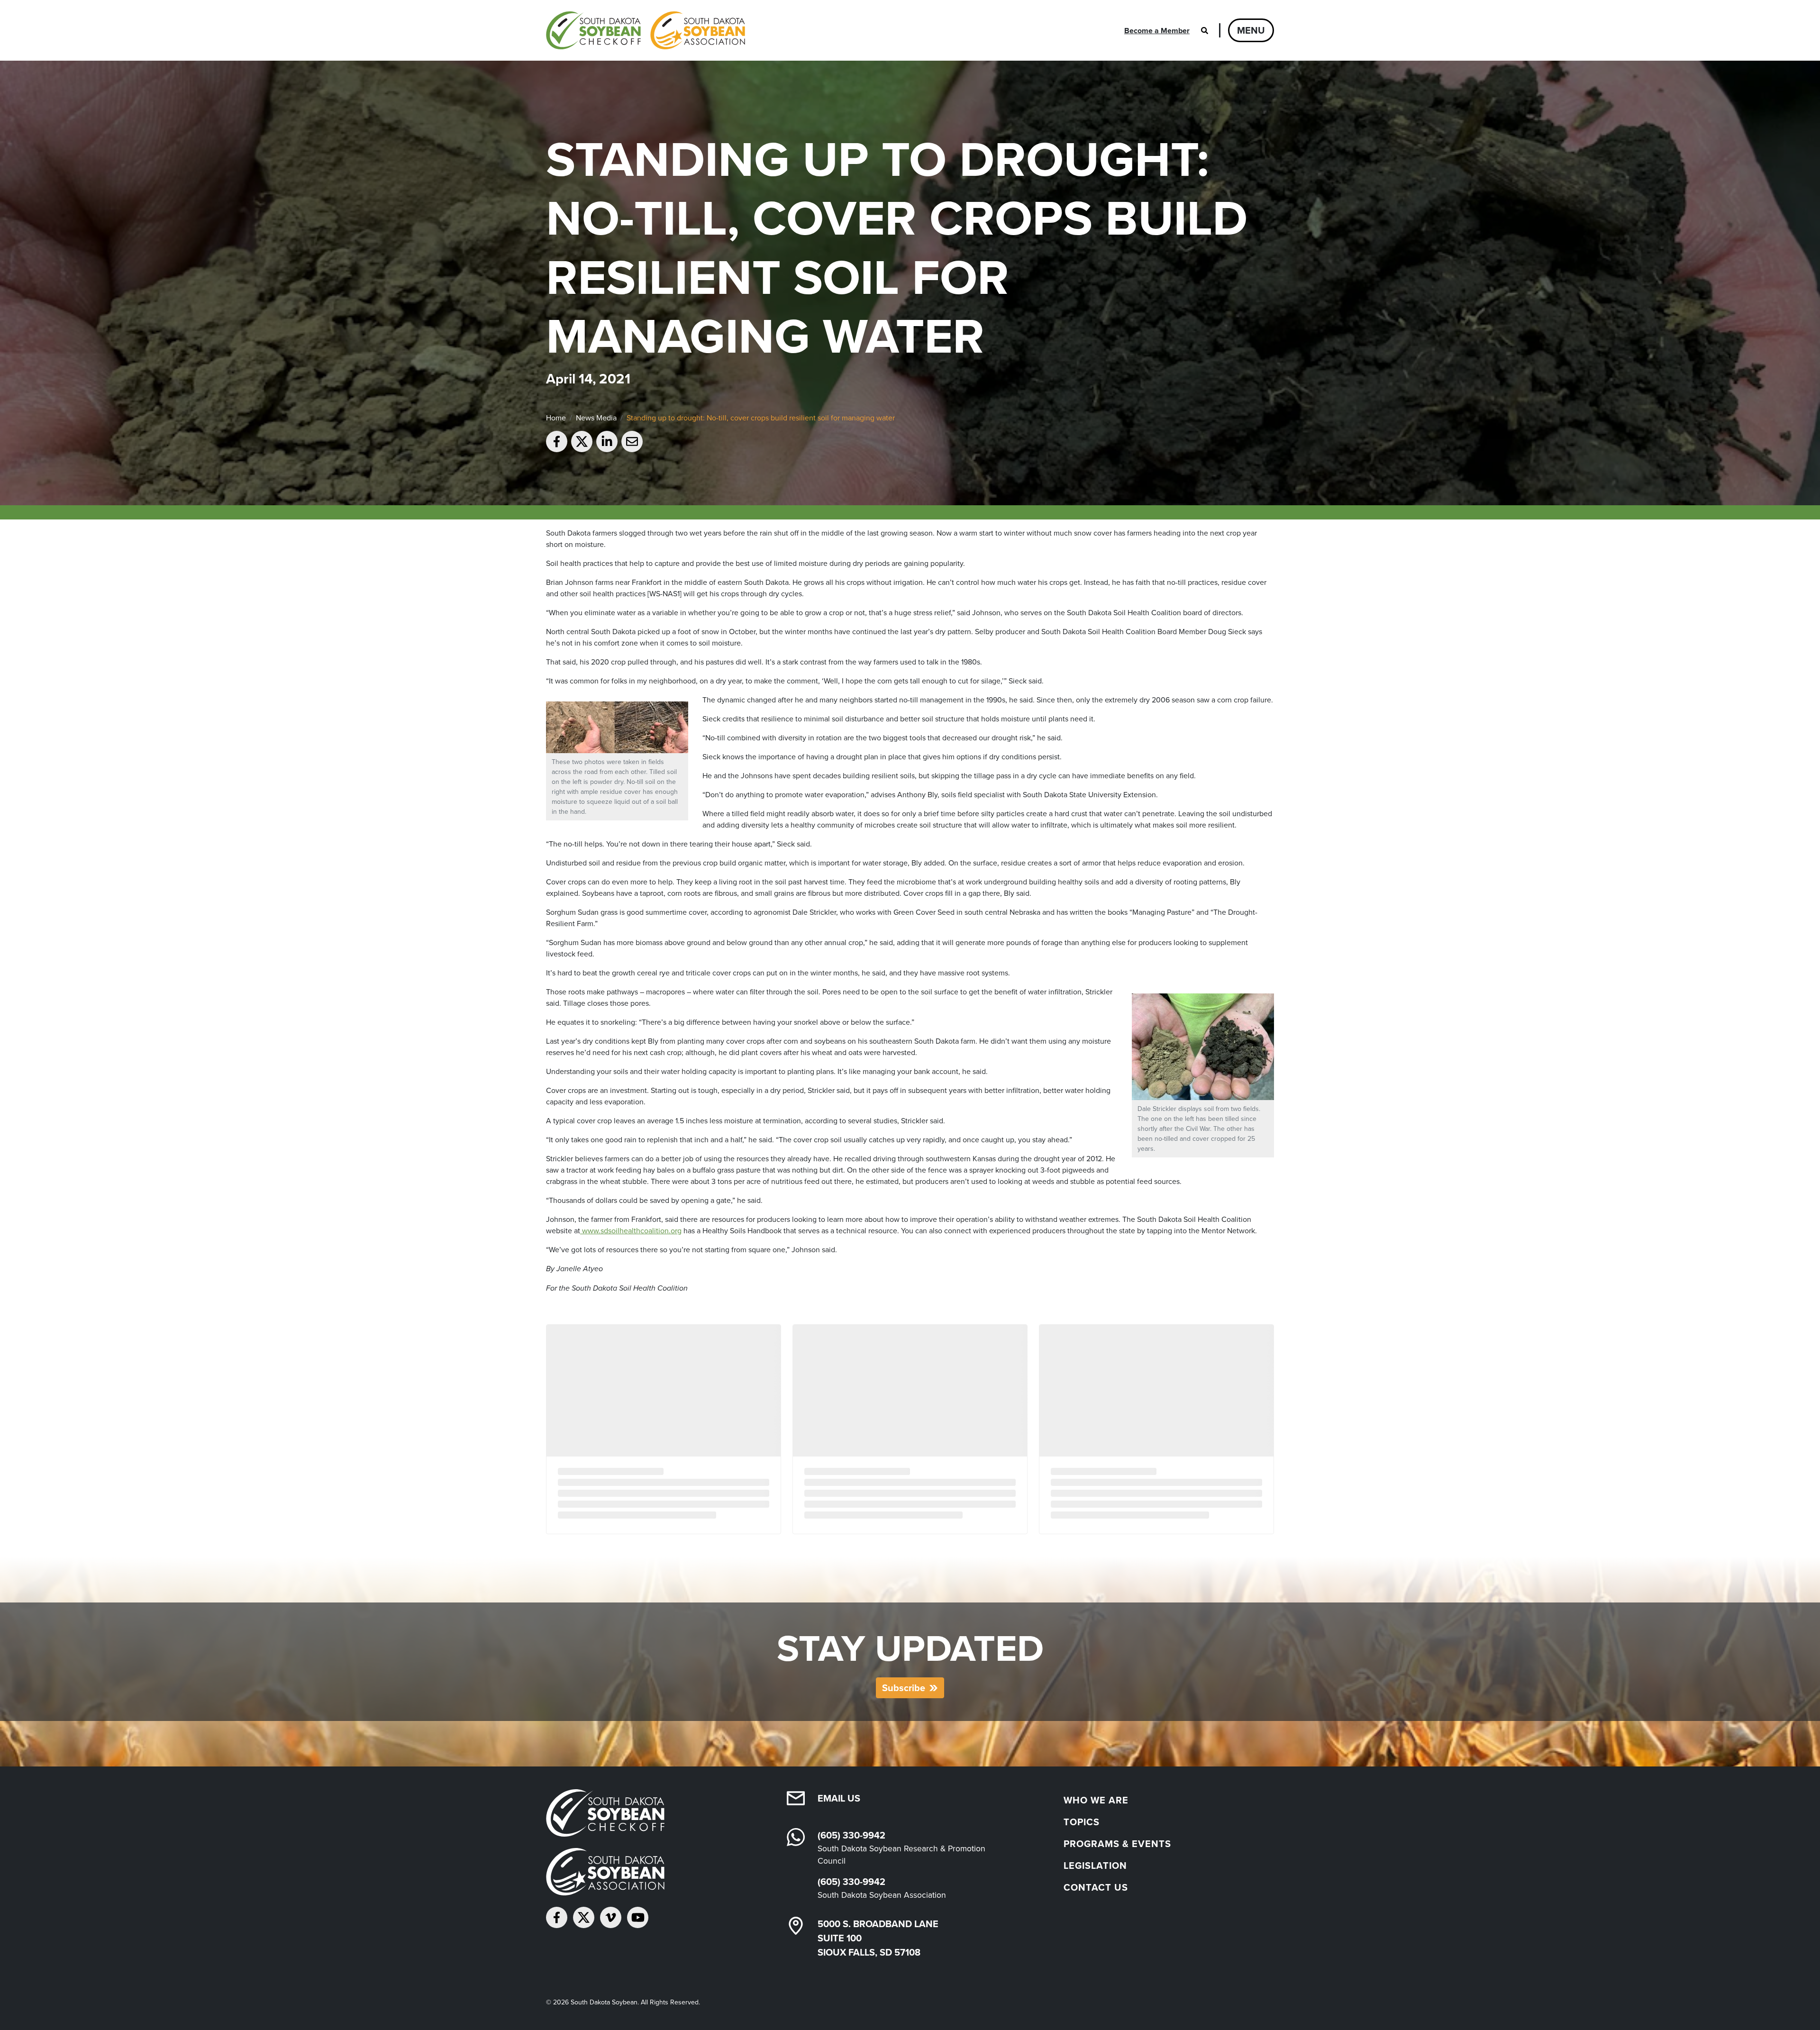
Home (556, 418)
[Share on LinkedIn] (607, 442)
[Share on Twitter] (582, 442)
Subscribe (904, 1688)
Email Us (839, 1798)
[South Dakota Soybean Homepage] (646, 30)
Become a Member (1157, 31)
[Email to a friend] (632, 442)
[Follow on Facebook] (557, 1917)
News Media (596, 418)
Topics (1082, 1822)
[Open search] (1204, 30)
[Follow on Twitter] (584, 1917)
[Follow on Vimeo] (611, 1917)
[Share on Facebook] (557, 442)
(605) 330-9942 (851, 1835)
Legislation (1095, 1865)
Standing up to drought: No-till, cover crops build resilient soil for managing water (761, 418)
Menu (1251, 30)
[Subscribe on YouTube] (638, 1917)
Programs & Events (1117, 1843)
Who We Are (1096, 1800)
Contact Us (1096, 1887)
